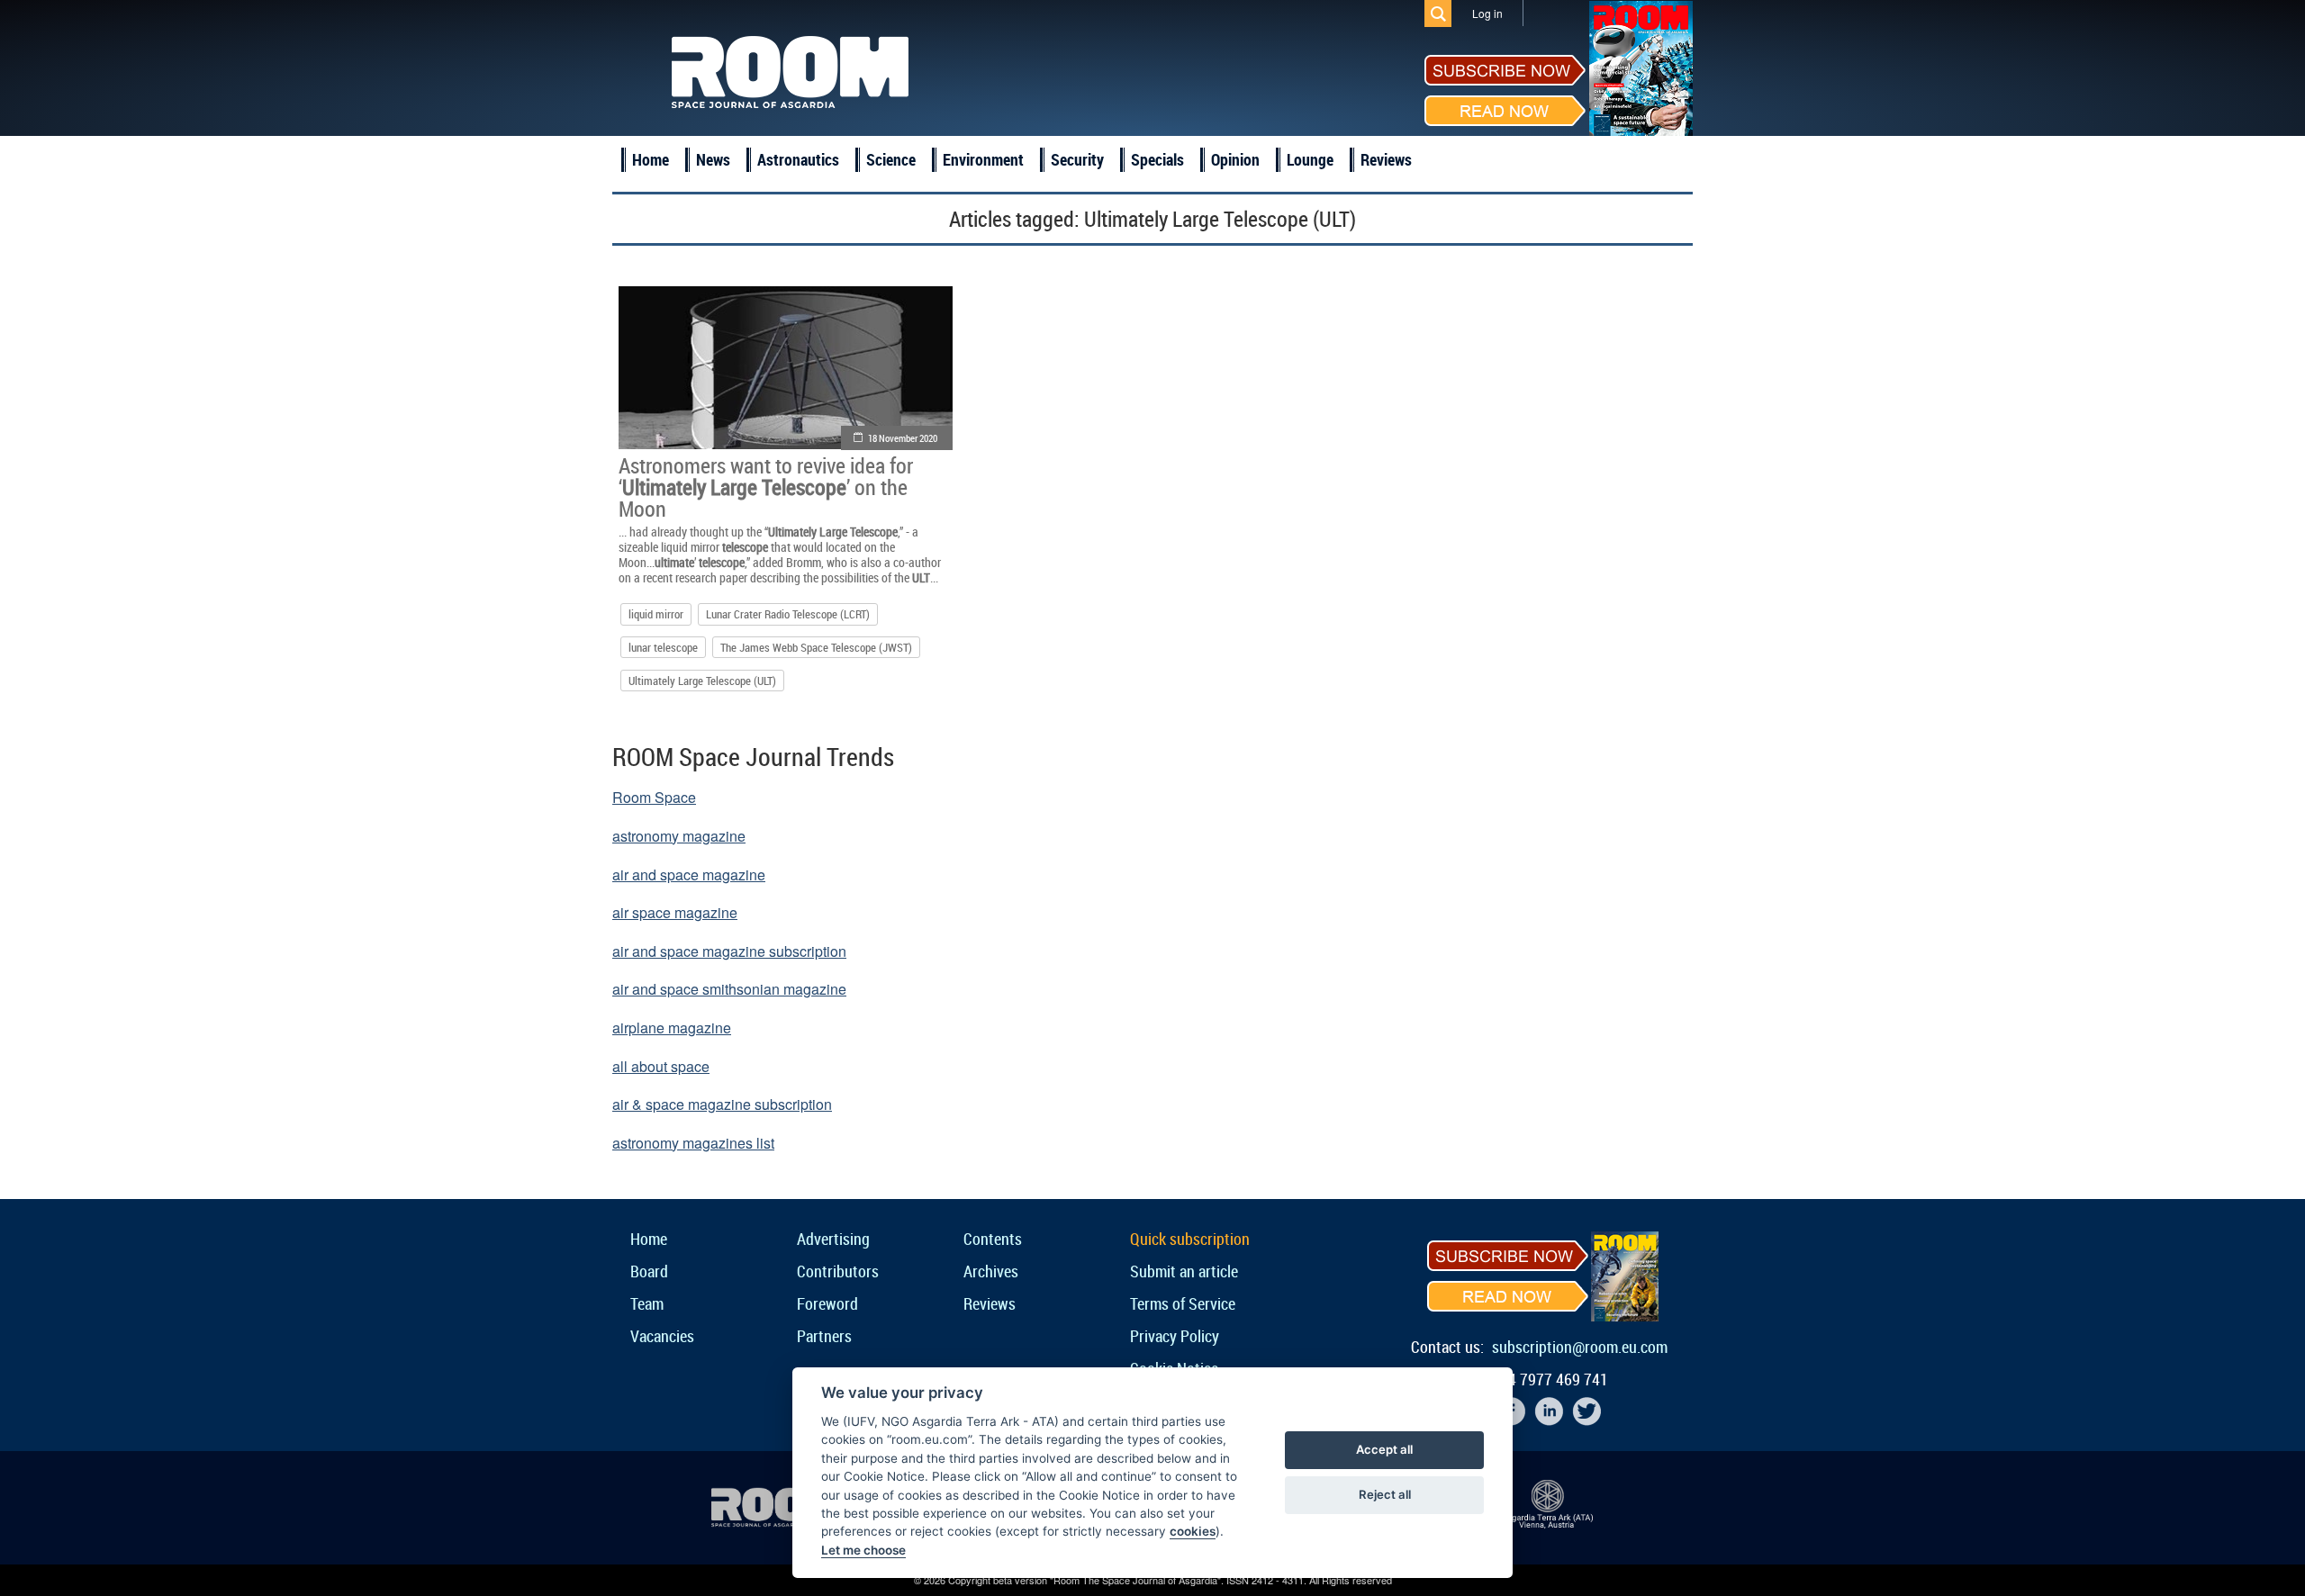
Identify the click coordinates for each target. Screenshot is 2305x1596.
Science (891, 159)
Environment (983, 159)
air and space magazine (689, 875)
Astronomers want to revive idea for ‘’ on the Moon (766, 487)
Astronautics (798, 159)
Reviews (1386, 159)
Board (649, 1271)
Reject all (1385, 1494)
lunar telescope (663, 647)
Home (651, 159)
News (713, 159)
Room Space (654, 797)
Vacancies (662, 1336)
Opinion (1235, 159)
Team (647, 1303)
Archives (991, 1271)
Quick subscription (1190, 1239)
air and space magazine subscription (729, 951)
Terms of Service (1183, 1303)
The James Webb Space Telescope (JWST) (816, 647)
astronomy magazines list (693, 1143)
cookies (1193, 1531)
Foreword (827, 1303)
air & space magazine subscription (722, 1104)
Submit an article (1184, 1271)
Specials (1157, 159)
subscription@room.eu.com (1580, 1347)
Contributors (838, 1271)
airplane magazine (672, 1028)
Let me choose (863, 1550)
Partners (824, 1336)
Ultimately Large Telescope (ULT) (702, 681)
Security (1077, 159)
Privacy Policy (1175, 1336)
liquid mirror (656, 614)
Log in (1487, 13)
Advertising (833, 1239)
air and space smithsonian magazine (729, 989)
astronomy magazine (679, 836)
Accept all (1384, 1449)
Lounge (1310, 159)
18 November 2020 (903, 438)
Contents (993, 1239)
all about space (661, 1066)
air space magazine (675, 912)
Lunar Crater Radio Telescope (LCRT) (788, 614)
